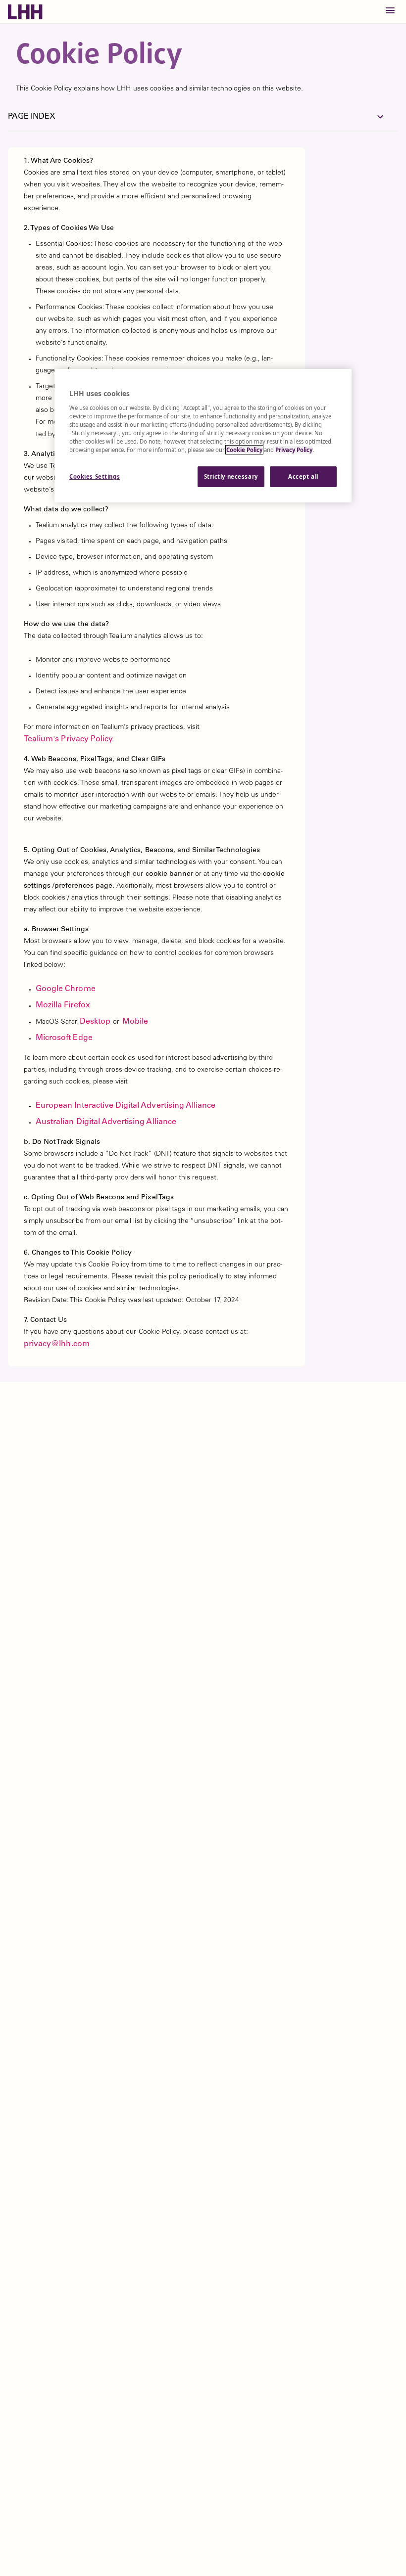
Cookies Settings (95, 476)
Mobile (135, 1022)
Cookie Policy (244, 450)
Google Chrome (66, 989)
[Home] (28, 12)
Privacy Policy (294, 450)
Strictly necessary (231, 476)
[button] (390, 12)
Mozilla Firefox (63, 1005)
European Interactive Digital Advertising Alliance (126, 1106)
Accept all (303, 476)
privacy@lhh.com (57, 1344)
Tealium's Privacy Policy (68, 739)
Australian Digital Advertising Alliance (106, 1122)
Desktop (95, 1022)
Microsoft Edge (64, 1038)
